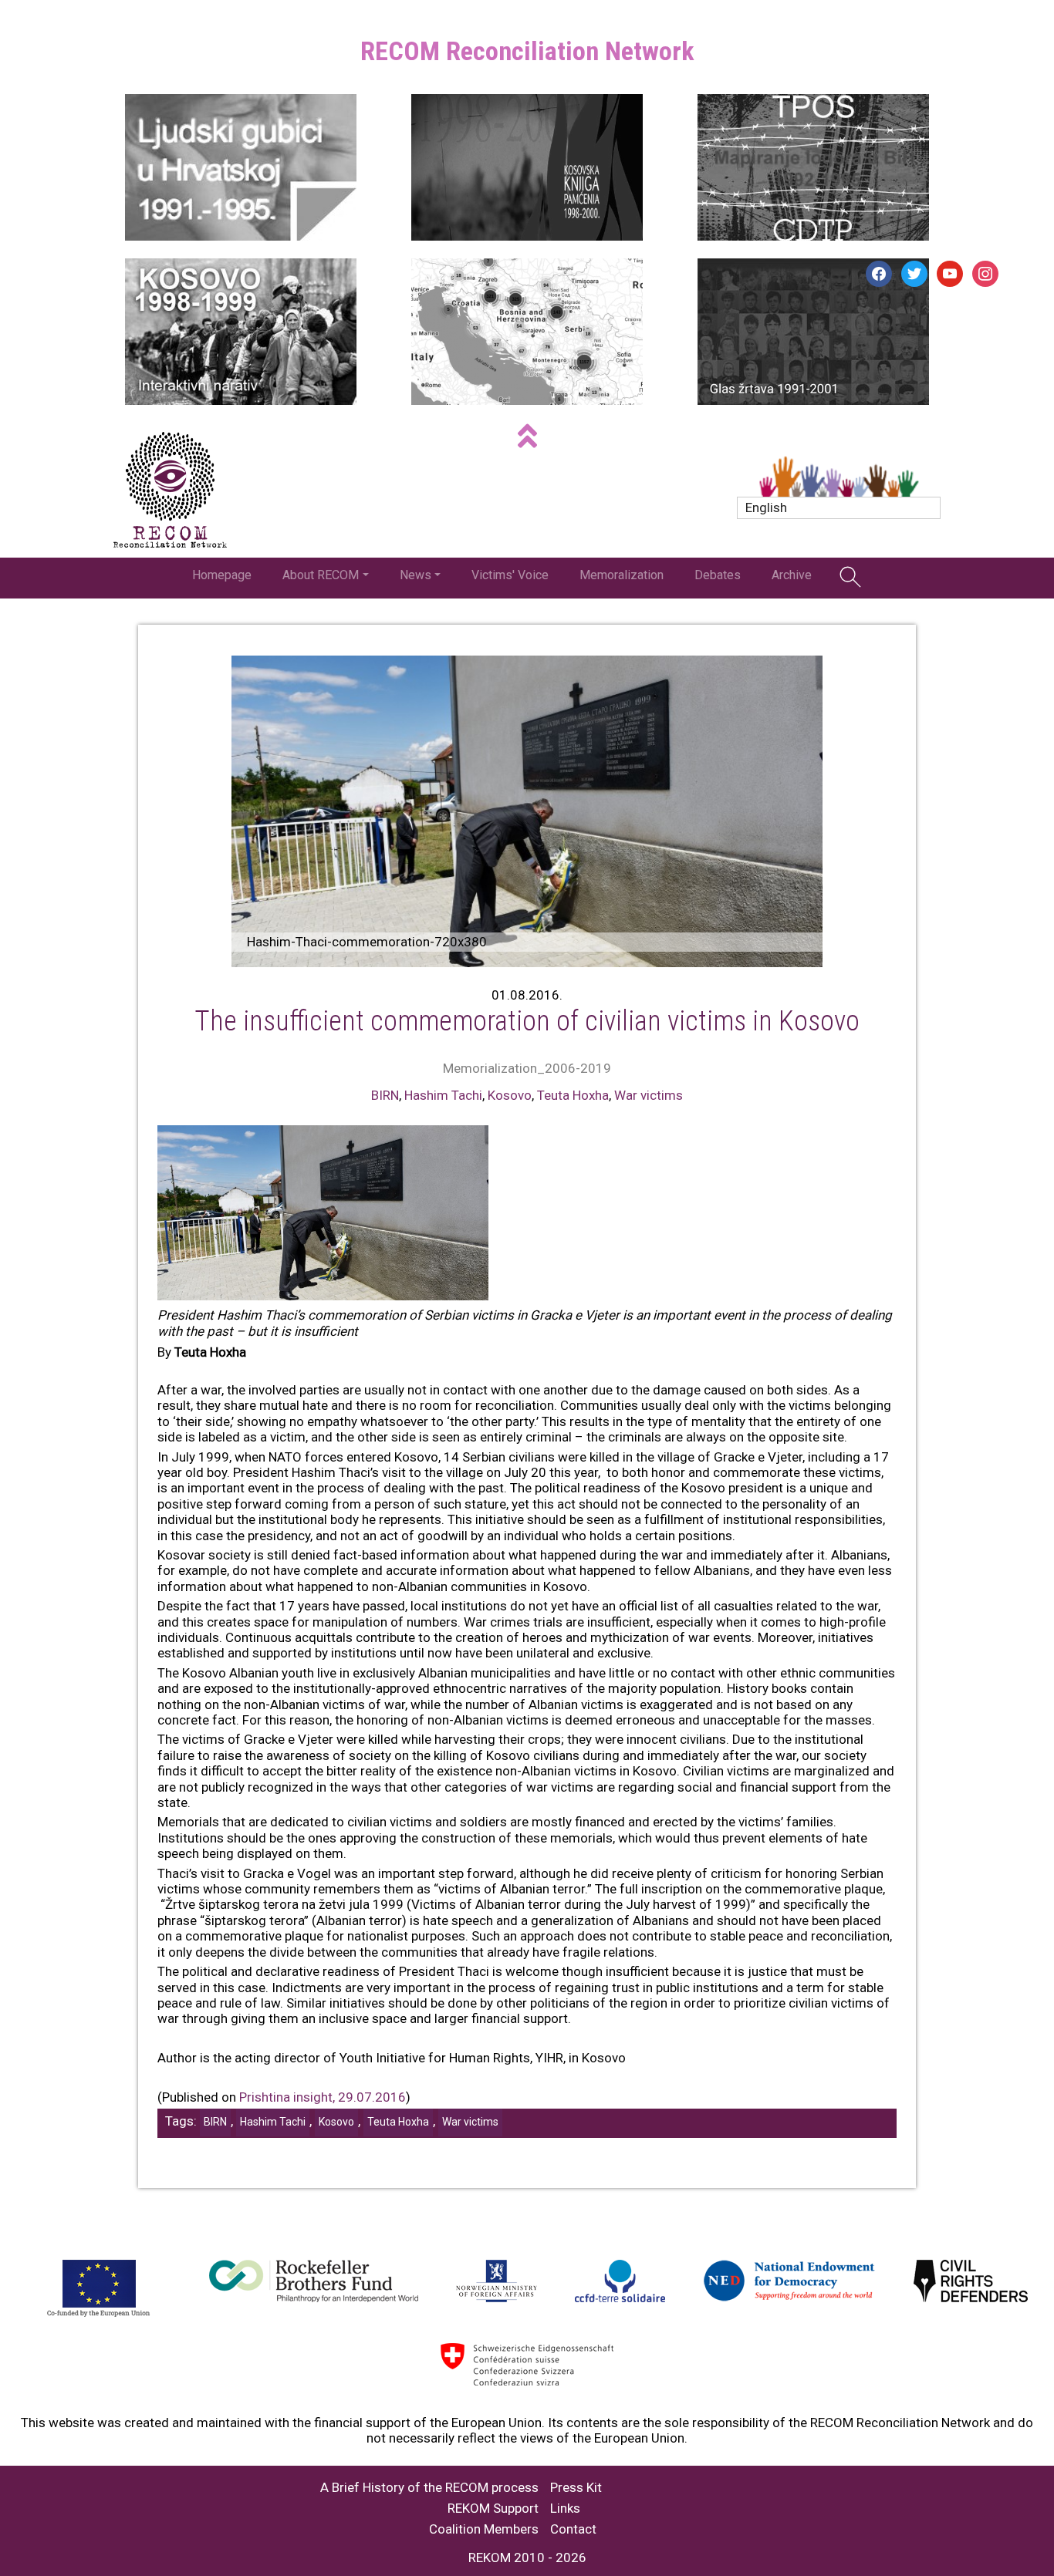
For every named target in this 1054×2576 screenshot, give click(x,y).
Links (565, 2509)
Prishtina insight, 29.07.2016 (321, 2097)
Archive (792, 575)
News (416, 575)
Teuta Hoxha (573, 1095)
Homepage (222, 575)
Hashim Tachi (443, 1095)
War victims (649, 1095)
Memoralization (622, 575)
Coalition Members (484, 2529)
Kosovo (510, 1095)
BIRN (385, 1095)
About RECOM (321, 575)
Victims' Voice (510, 575)
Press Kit (576, 2488)
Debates (718, 575)
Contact (573, 2529)
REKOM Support (493, 2509)
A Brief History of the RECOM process (429, 2488)
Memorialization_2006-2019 (527, 1068)
